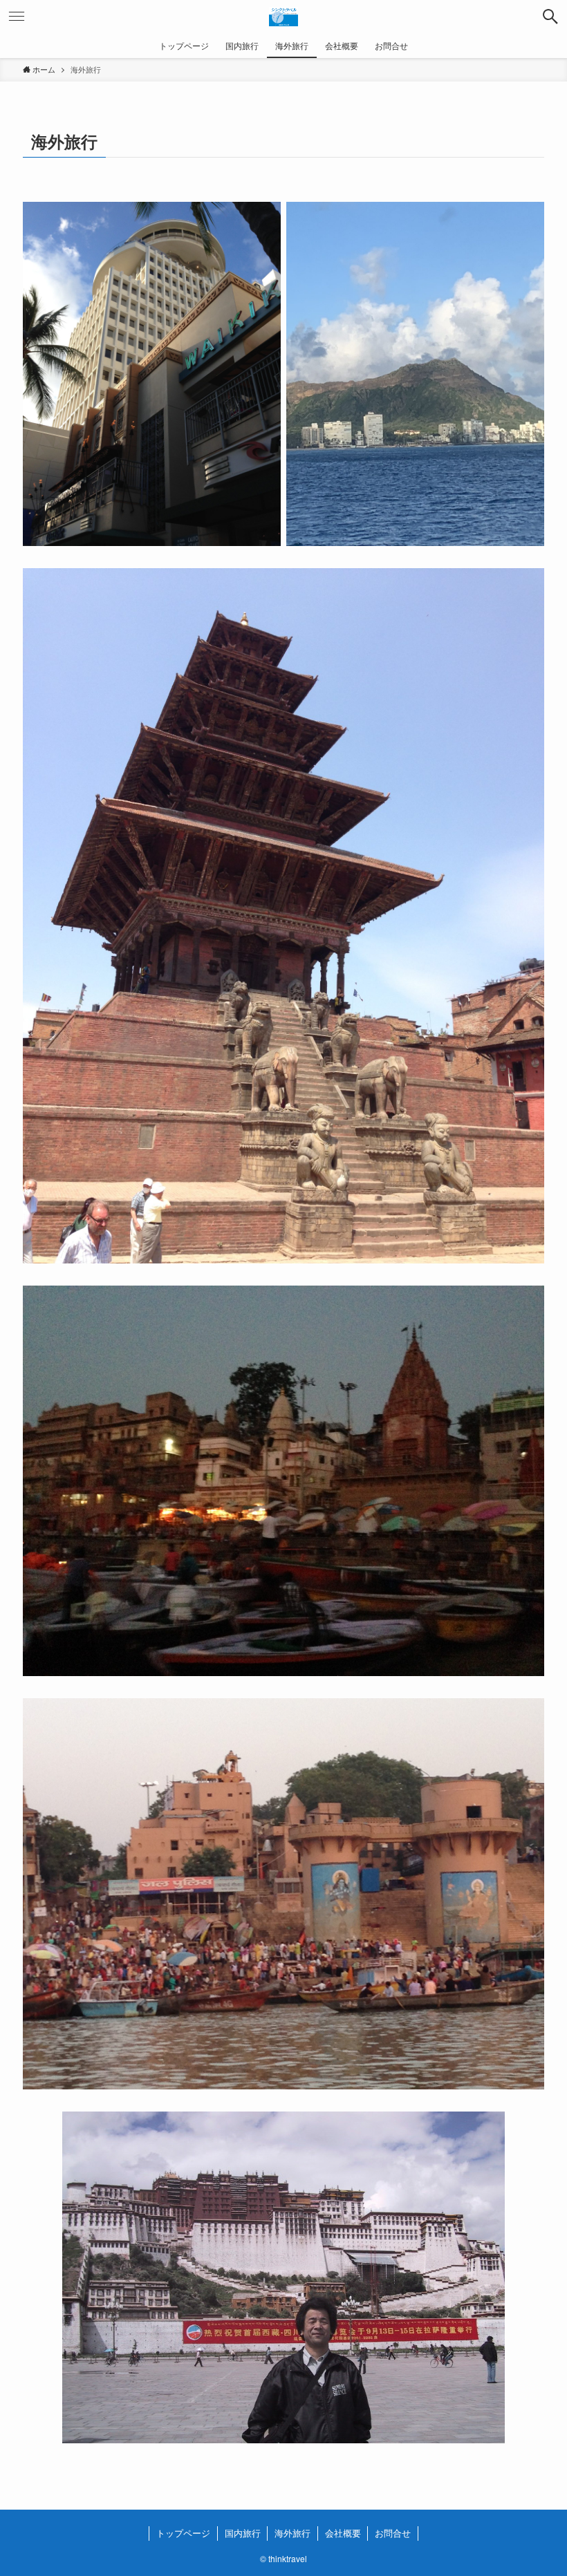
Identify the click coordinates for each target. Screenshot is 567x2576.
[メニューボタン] (17, 17)
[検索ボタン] (550, 17)
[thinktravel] (283, 17)
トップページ (183, 2533)
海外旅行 (292, 2533)
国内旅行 (243, 2533)
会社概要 (343, 2533)
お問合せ (393, 2533)
